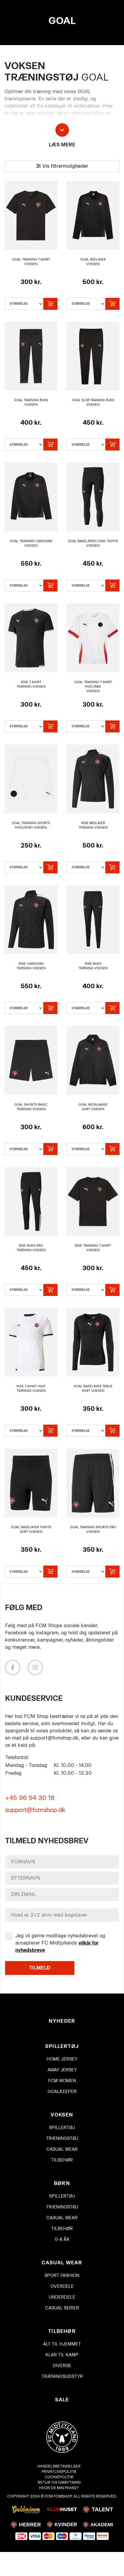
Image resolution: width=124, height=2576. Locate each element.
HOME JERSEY (62, 2059)
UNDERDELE (62, 2297)
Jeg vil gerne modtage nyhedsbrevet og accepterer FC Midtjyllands (60, 1943)
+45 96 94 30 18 (30, 1798)
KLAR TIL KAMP (62, 2355)
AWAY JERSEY (62, 2070)
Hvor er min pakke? (59, 2488)
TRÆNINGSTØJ (62, 2139)
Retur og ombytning (59, 2482)
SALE (62, 2400)
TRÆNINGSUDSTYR (62, 2377)
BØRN (62, 2183)
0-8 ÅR (62, 2240)
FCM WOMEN (62, 2081)
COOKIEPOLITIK (59, 2477)
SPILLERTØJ (62, 2046)
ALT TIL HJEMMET (62, 2344)
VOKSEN (62, 2115)
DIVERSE (62, 2366)
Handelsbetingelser (59, 2466)
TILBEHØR (62, 2160)
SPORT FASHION (62, 2276)
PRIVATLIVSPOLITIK (59, 2472)
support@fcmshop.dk (35, 1810)
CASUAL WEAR (62, 2149)
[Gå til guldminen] (26, 2509)
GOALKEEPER (62, 2092)
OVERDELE (62, 2286)
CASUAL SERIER (62, 2308)
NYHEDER (62, 2021)
